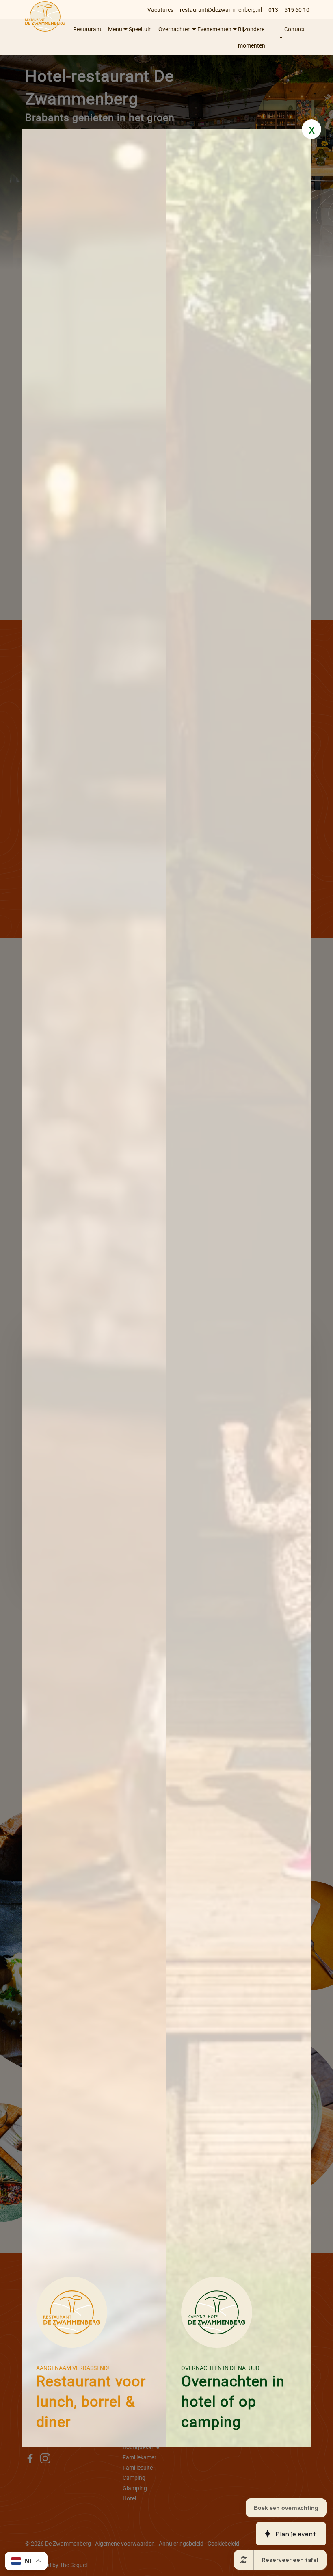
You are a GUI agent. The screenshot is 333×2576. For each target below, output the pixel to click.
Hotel (129, 2498)
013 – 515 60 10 (289, 10)
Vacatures (160, 10)
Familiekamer (139, 2457)
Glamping (135, 2488)
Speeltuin (140, 29)
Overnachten (175, 29)
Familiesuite (138, 2468)
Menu (115, 29)
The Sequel (73, 2565)
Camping (134, 2478)
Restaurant (87, 29)
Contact (294, 29)
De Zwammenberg (68, 2544)
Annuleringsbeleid (181, 2544)
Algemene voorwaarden (125, 2544)
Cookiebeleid (223, 2544)
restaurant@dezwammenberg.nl (221, 10)
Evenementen (214, 29)
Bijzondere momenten (252, 37)
